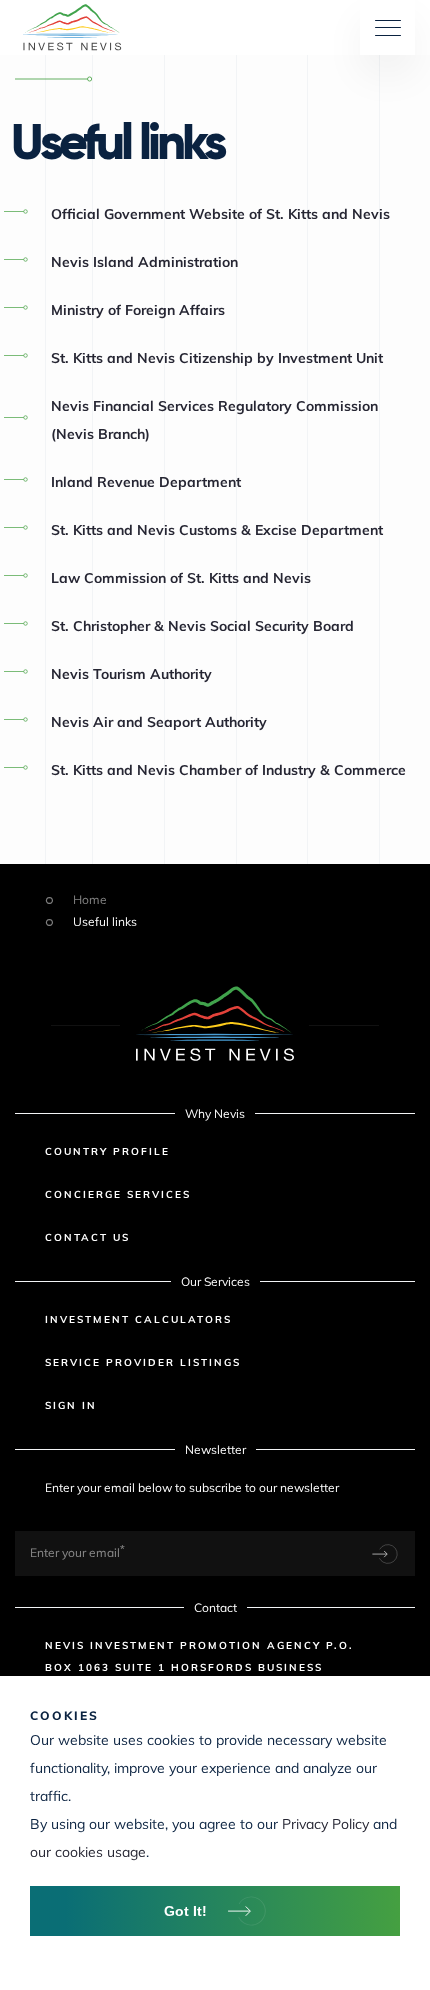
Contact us (87, 1237)
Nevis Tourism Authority (131, 674)
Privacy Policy (325, 1824)
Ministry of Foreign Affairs (138, 310)
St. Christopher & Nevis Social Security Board (202, 626)
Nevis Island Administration (144, 262)
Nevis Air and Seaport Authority (159, 722)
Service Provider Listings (143, 1362)
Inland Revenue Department (146, 482)
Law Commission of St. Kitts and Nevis (181, 578)
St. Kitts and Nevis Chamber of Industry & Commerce (228, 770)
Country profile (107, 1151)
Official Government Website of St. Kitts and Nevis (220, 214)
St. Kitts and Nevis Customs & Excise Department (217, 530)
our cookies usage (88, 1852)
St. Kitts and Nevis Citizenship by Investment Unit (217, 358)
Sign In (71, 1405)
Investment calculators (138, 1319)
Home (90, 900)
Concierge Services (118, 1194)
